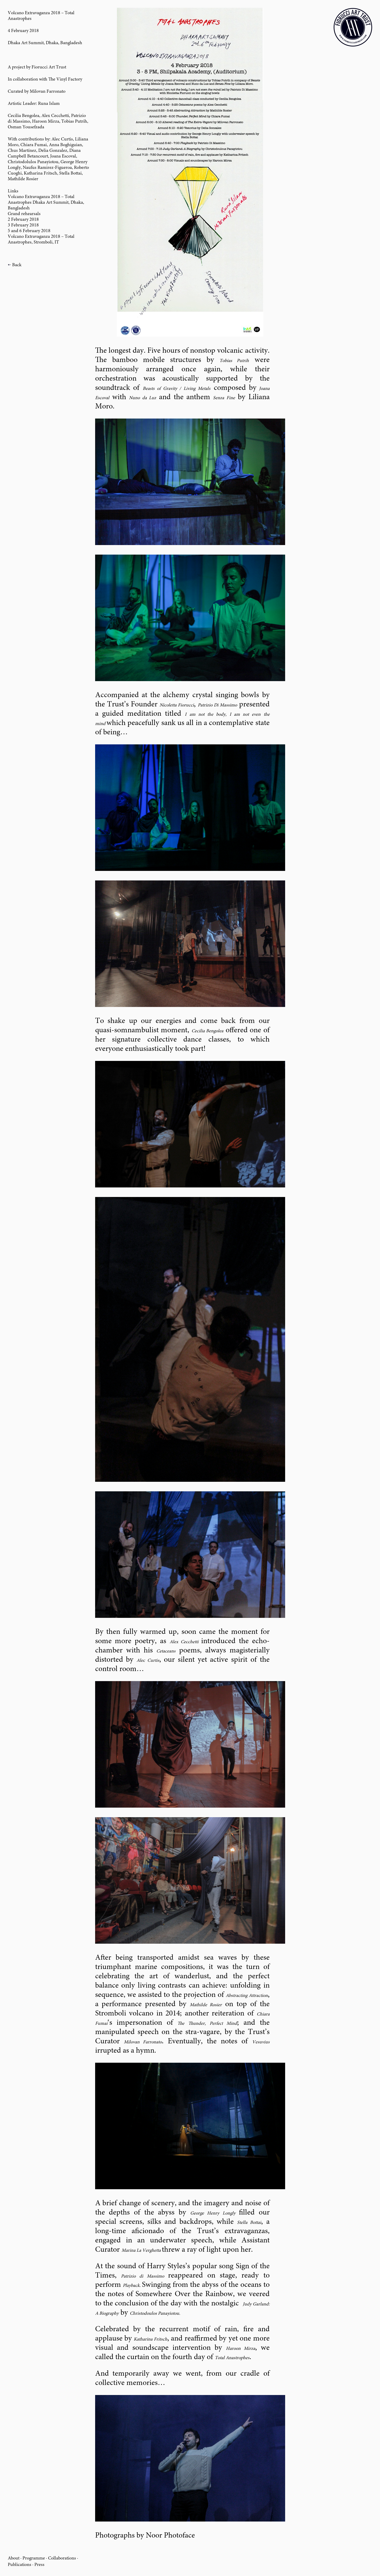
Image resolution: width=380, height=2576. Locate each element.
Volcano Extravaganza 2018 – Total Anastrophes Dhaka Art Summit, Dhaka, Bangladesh (46, 203)
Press (39, 2565)
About (14, 2558)
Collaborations (62, 2558)
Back (17, 265)
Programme (34, 2558)
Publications (20, 2565)
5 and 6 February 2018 (29, 231)
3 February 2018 (23, 225)
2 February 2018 (23, 220)
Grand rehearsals (24, 214)
